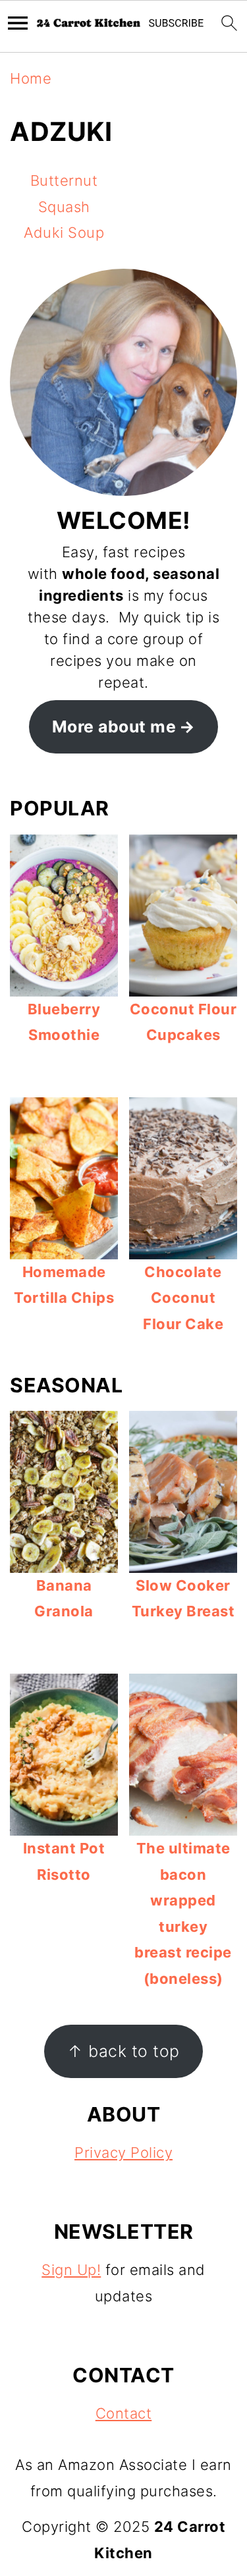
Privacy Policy (123, 2152)
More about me (114, 726)
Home (31, 78)
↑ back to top (123, 2051)
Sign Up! (71, 2270)
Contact (124, 2413)
